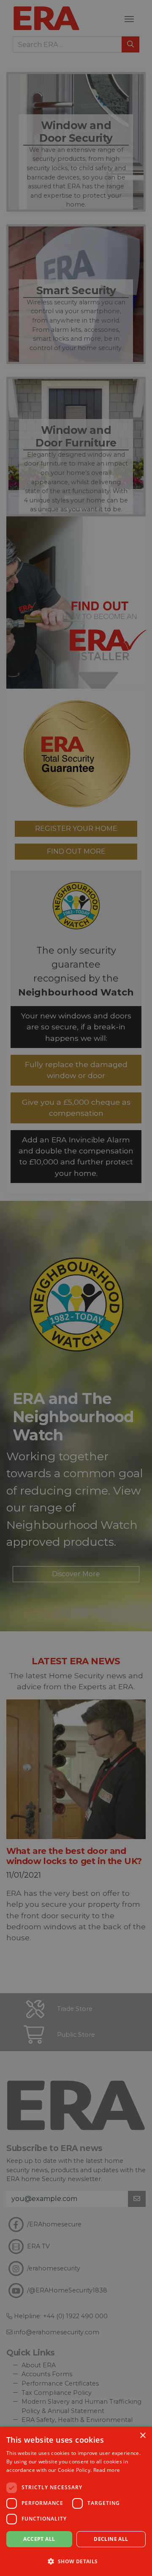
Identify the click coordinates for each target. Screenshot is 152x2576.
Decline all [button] (111, 2539)
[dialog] (76, 2501)
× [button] (142, 2436)
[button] (76, 2561)
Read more (107, 2470)
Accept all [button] (39, 2539)
